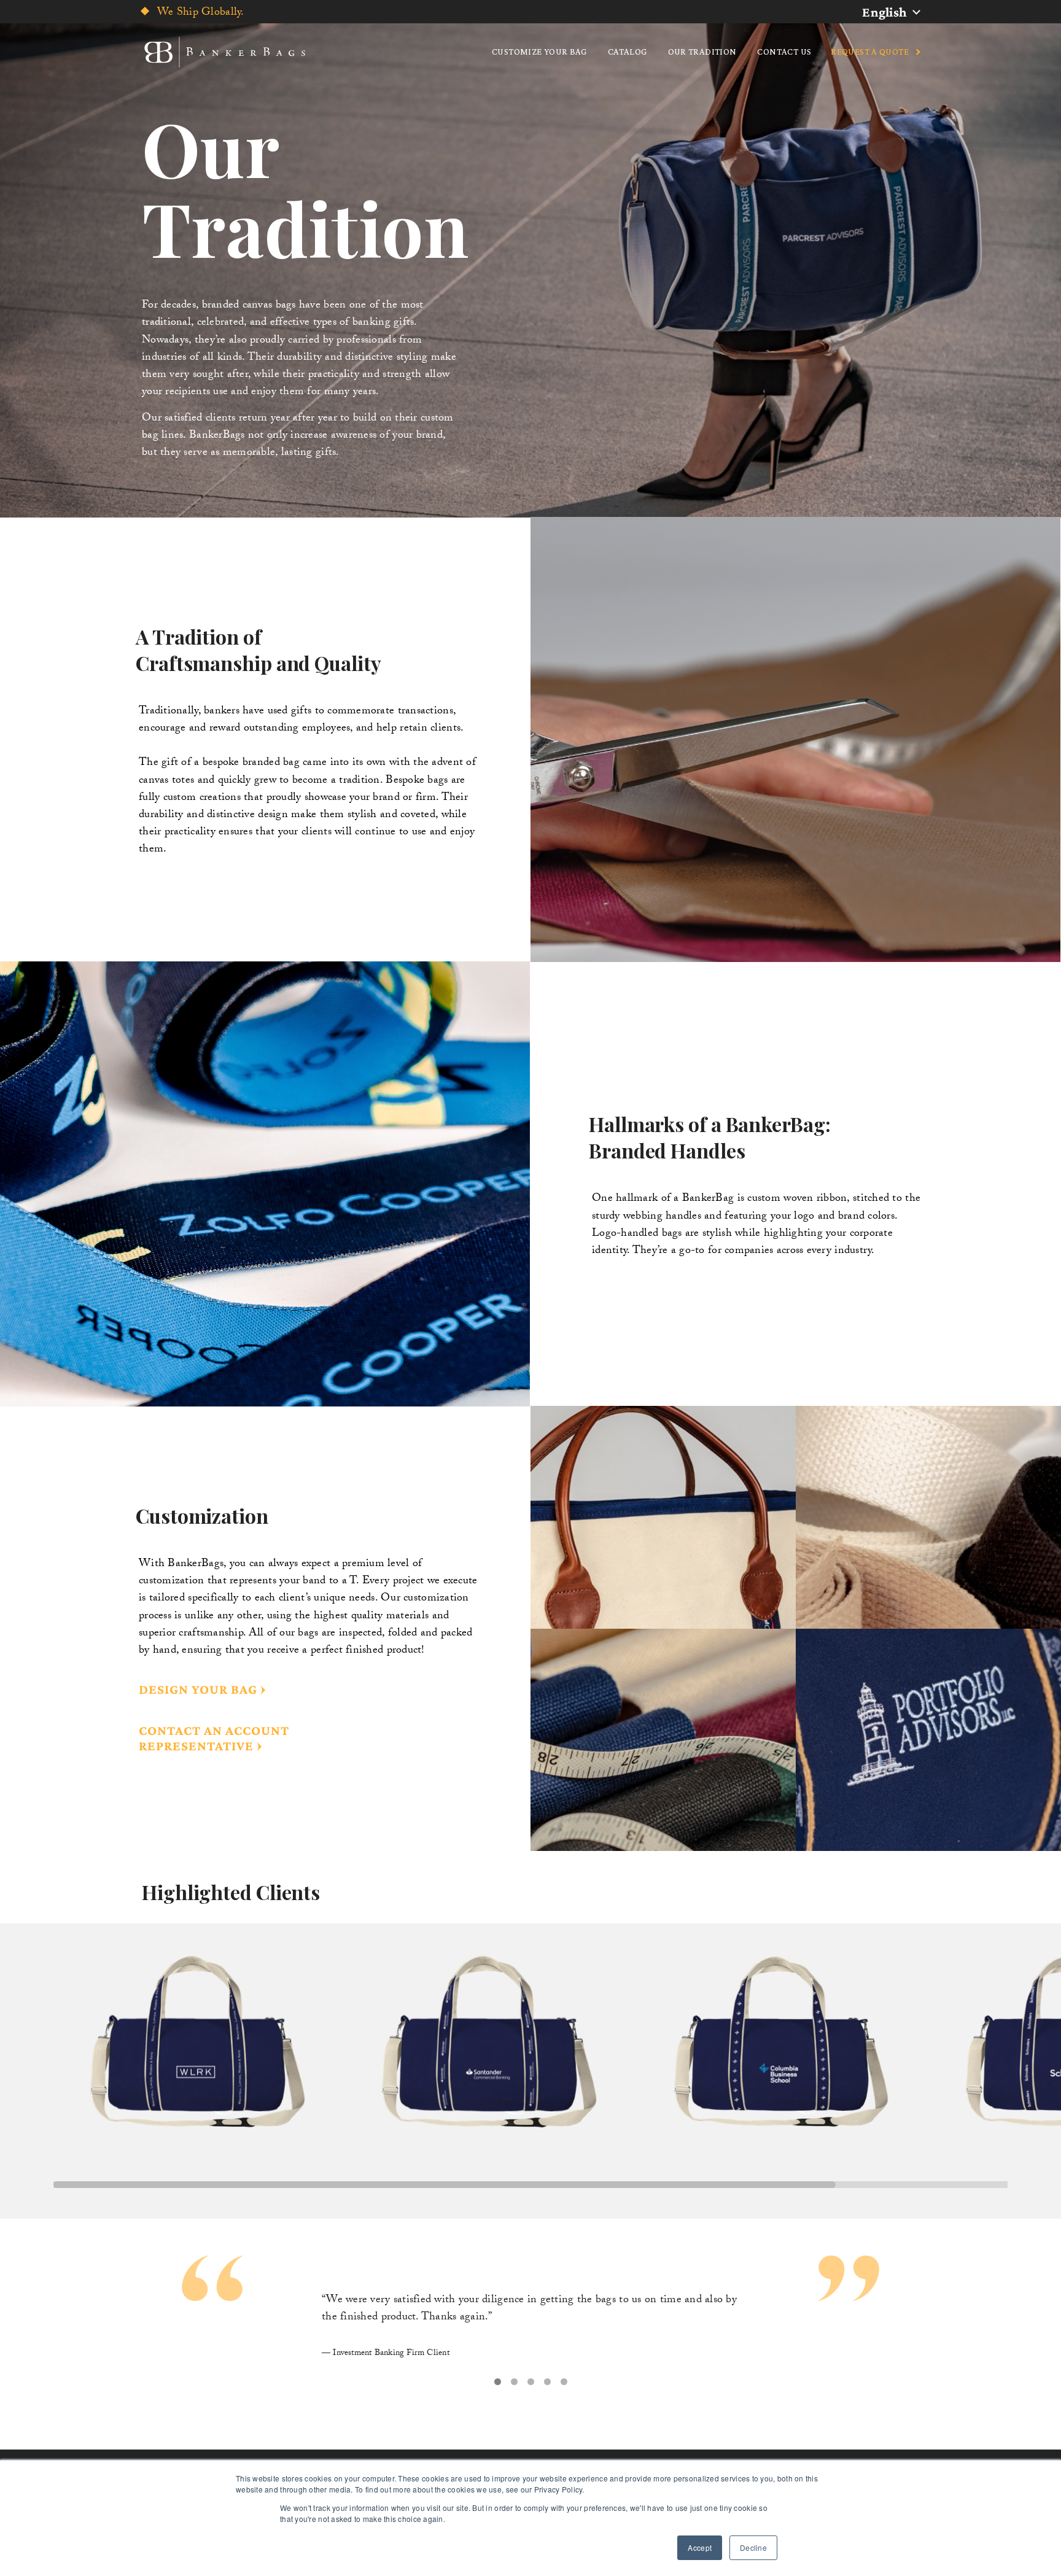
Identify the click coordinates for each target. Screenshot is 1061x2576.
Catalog (628, 52)
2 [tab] (514, 2382)
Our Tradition (702, 52)
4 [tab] (547, 2382)
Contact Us (784, 52)
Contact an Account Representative (214, 1738)
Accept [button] (700, 2547)
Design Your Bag (198, 1689)
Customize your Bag (539, 52)
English (884, 12)
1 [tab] (498, 2382)
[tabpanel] (530, 2311)
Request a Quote (870, 52)
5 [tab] (564, 2382)
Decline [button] (753, 2547)
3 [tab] (531, 2382)
